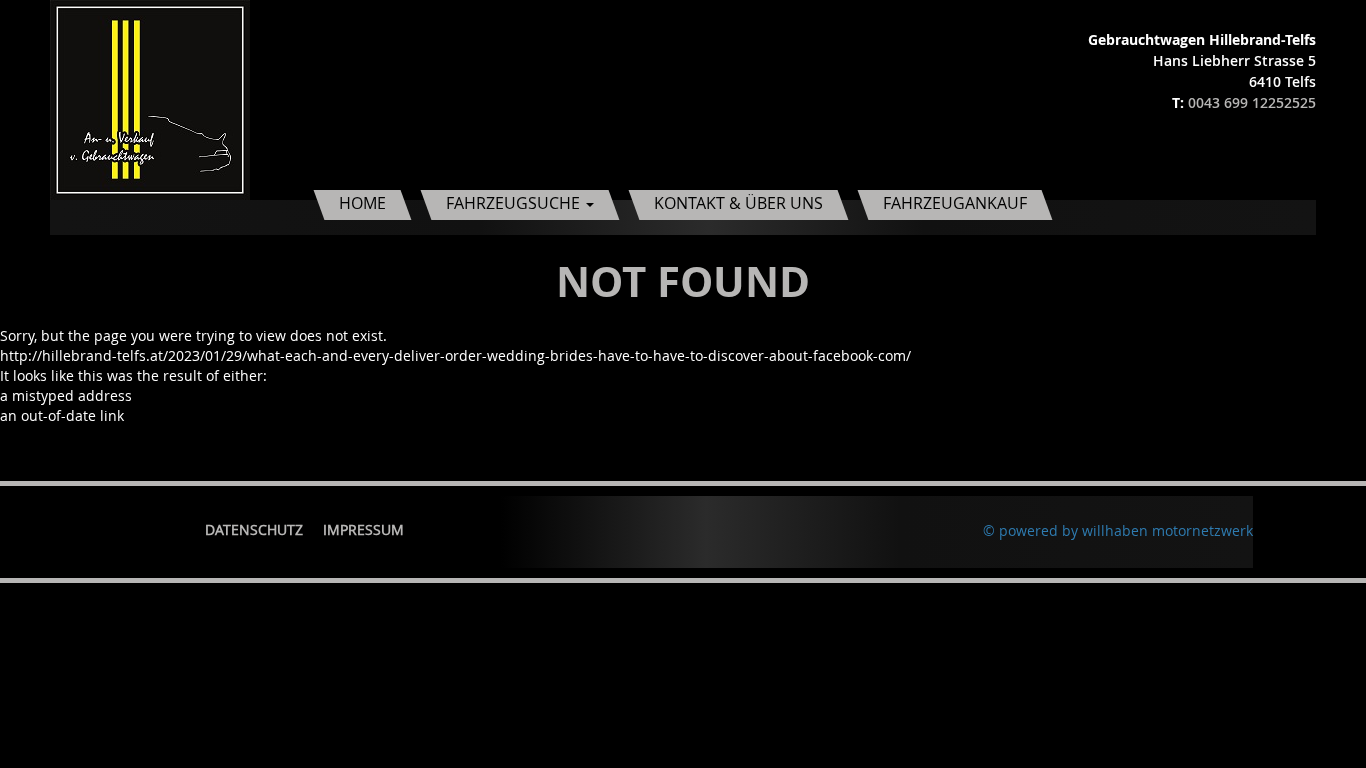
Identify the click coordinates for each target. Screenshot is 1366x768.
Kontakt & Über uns (738, 203)
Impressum (363, 529)
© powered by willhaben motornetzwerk (1118, 530)
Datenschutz (254, 529)
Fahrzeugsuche (515, 203)
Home (362, 203)
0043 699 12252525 (1252, 102)
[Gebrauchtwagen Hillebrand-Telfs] (150, 98)
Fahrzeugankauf (955, 203)
